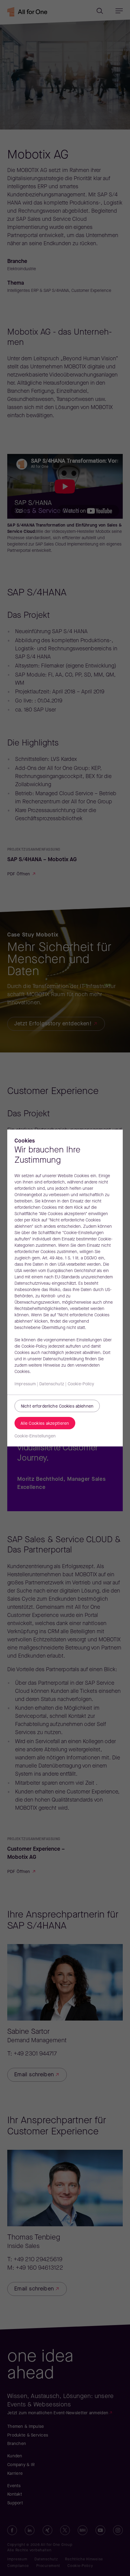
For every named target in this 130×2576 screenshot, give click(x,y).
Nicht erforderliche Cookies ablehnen (57, 1407)
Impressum (25, 1384)
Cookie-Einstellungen (35, 1436)
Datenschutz (52, 1384)
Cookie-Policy (81, 1384)
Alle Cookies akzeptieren (45, 1424)
